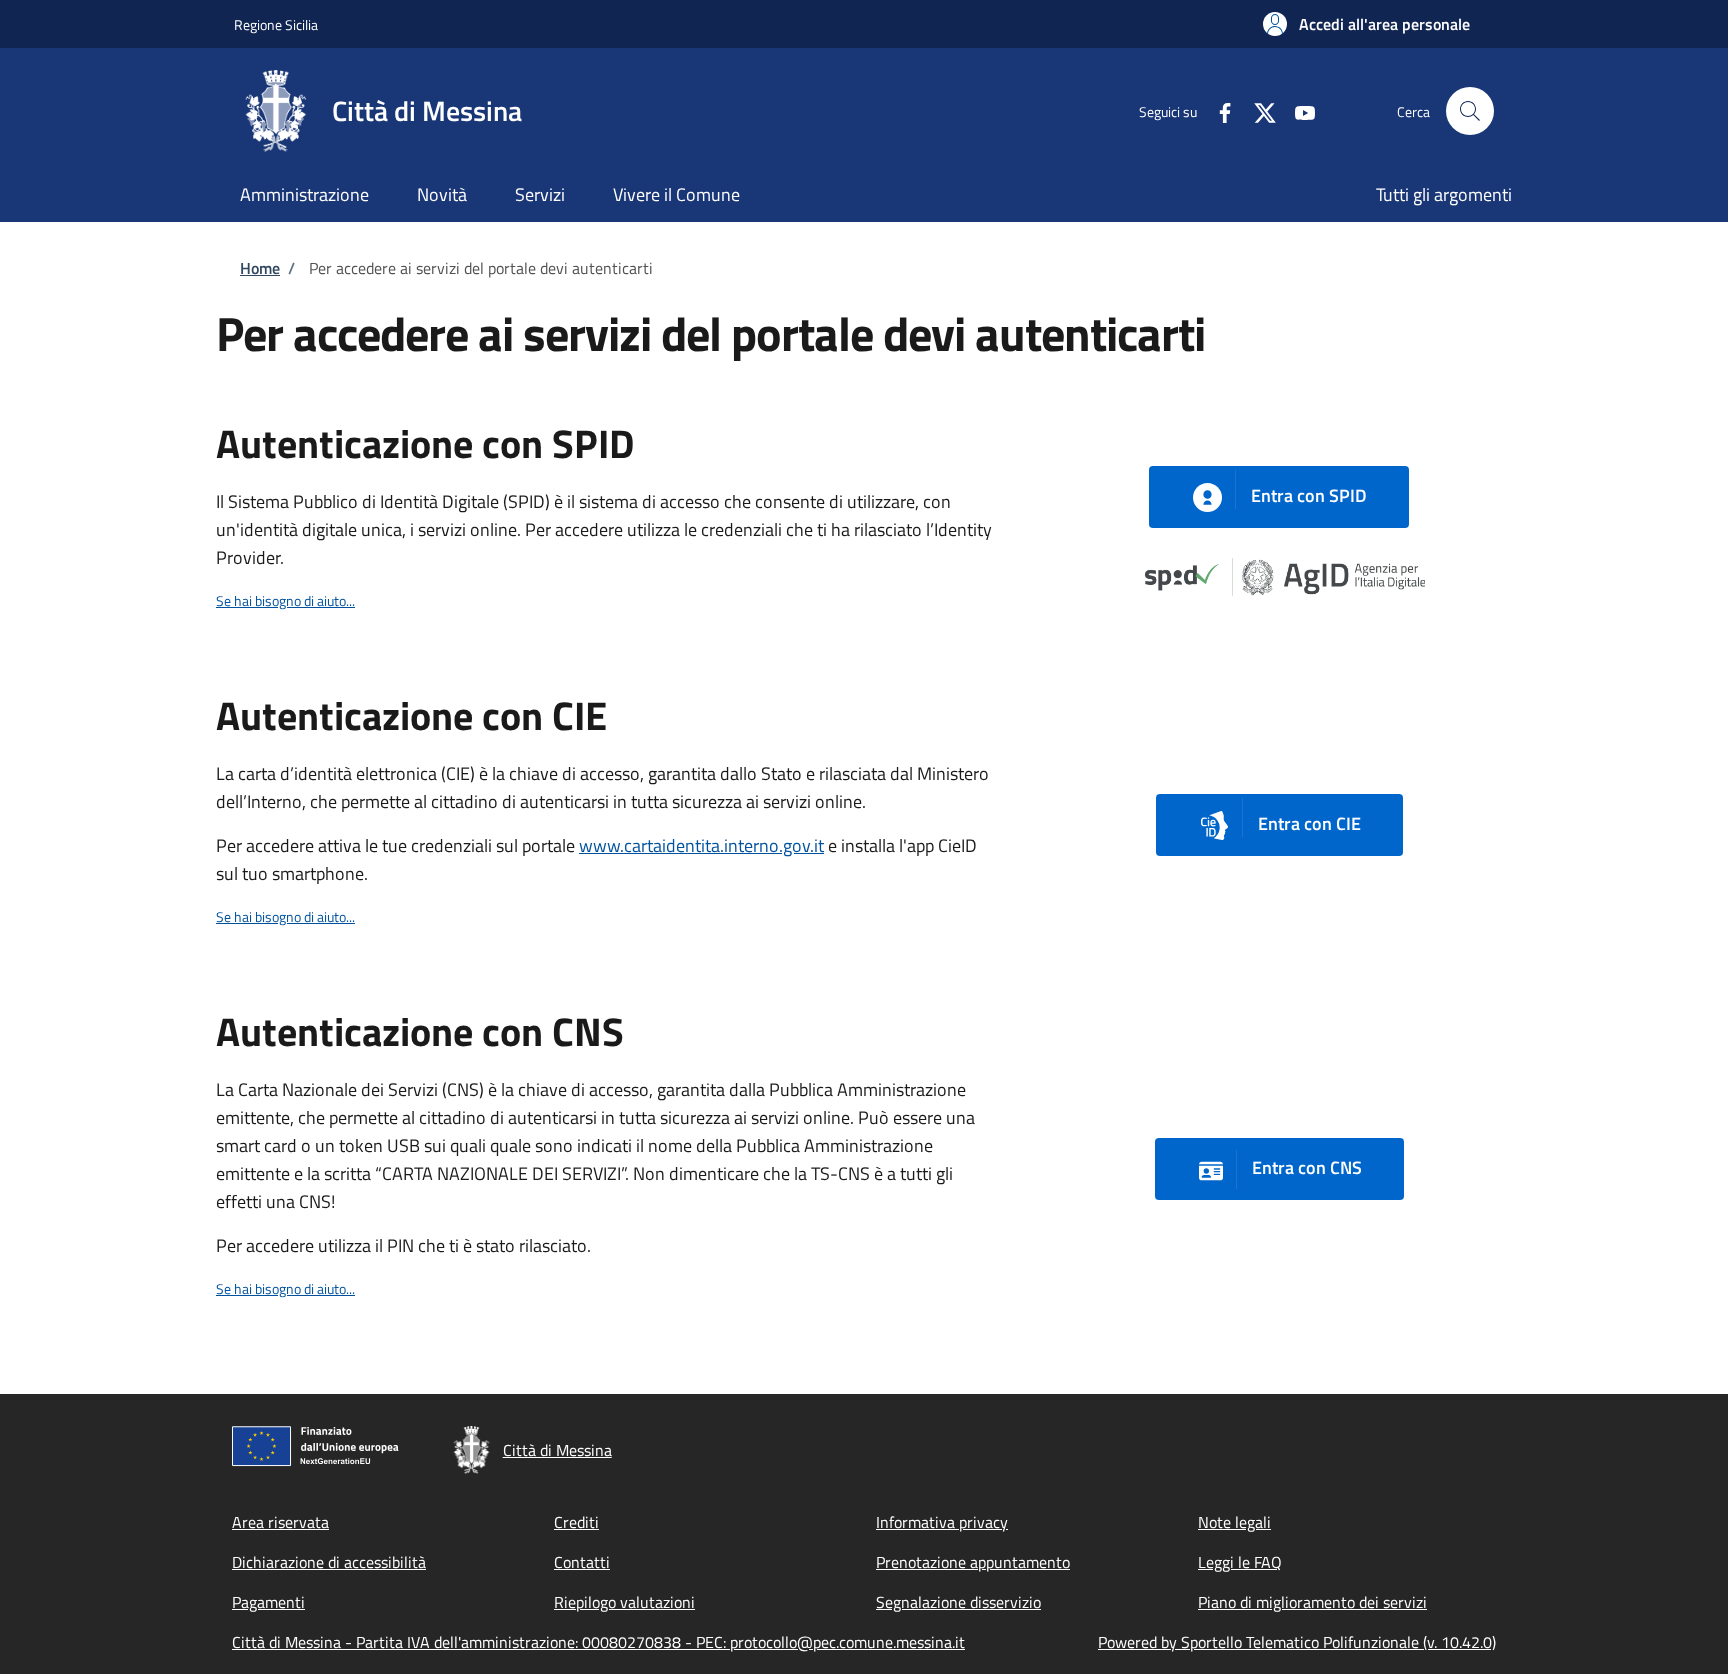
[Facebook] (1217, 110)
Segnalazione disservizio (958, 1602)
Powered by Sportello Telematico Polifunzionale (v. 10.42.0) (1297, 1642)
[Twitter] (1257, 110)
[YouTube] (1297, 110)
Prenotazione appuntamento (973, 1562)
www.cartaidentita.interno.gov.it (701, 845)
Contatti (582, 1562)
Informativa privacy (942, 1522)
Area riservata (280, 1522)
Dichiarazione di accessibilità (329, 1562)
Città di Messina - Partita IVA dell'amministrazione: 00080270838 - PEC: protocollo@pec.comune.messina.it (598, 1642)
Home (260, 268)
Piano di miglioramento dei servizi (1312, 1602)
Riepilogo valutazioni (624, 1602)
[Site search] (1470, 111)
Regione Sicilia (276, 24)
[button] (1366, 24)
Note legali (1234, 1522)
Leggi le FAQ (1240, 1562)
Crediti (576, 1522)
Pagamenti (268, 1602)
